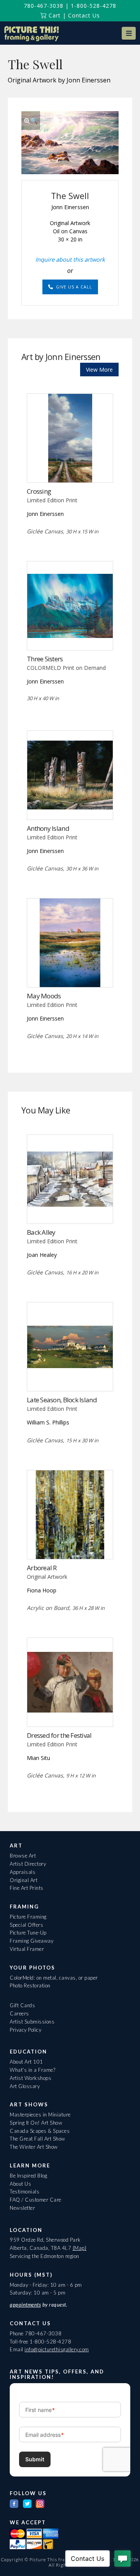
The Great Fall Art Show (38, 2139)
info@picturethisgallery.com (57, 2349)
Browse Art (23, 1856)
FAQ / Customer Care (36, 2200)
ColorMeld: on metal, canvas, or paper (54, 1978)
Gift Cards (22, 2005)
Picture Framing (28, 1917)
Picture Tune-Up (28, 1933)
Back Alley (41, 1232)
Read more (70, 466)
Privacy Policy (25, 2030)
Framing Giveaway (31, 1941)
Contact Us (84, 15)
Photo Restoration (30, 1985)
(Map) (80, 2248)
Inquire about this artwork (70, 259)
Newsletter (22, 2208)
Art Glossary (25, 2086)
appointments (25, 2305)
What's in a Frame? (32, 2070)
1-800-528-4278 (94, 6)
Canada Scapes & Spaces (40, 2131)
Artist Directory (28, 1864)
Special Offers (26, 1925)
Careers (19, 2013)
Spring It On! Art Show (36, 2123)
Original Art (24, 1880)
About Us (20, 2184)
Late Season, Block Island (62, 1400)
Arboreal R (42, 1568)
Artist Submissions (32, 2022)
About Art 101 (26, 2062)
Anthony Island (48, 828)
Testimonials (24, 2192)
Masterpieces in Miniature (40, 2115)
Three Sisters (45, 659)
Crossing (39, 491)
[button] (129, 33)
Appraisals (23, 1872)
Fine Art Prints (27, 1888)
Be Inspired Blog (28, 2176)
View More (99, 370)
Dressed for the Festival (59, 1735)
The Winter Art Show (34, 2147)
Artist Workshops (31, 2078)
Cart (54, 15)
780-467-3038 (44, 6)
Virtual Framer (27, 1949)
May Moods (44, 996)
